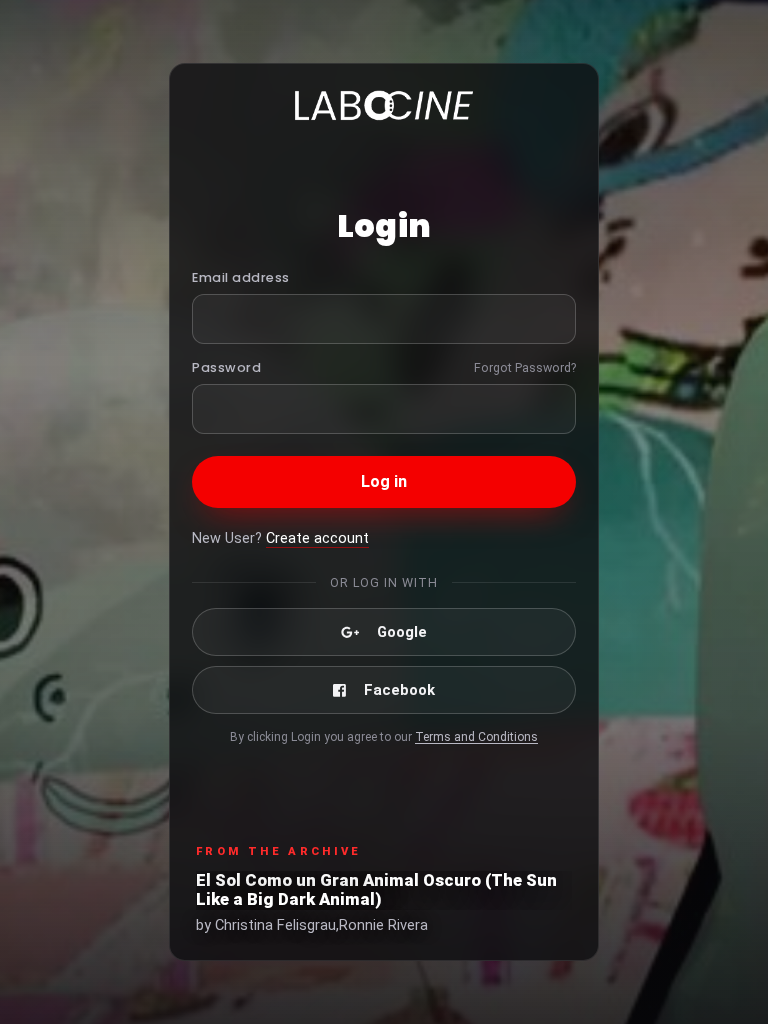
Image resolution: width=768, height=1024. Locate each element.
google (402, 632)
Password (226, 367)
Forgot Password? (525, 367)
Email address (241, 277)
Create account (317, 538)
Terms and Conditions (476, 737)
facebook (399, 690)
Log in (384, 481)
